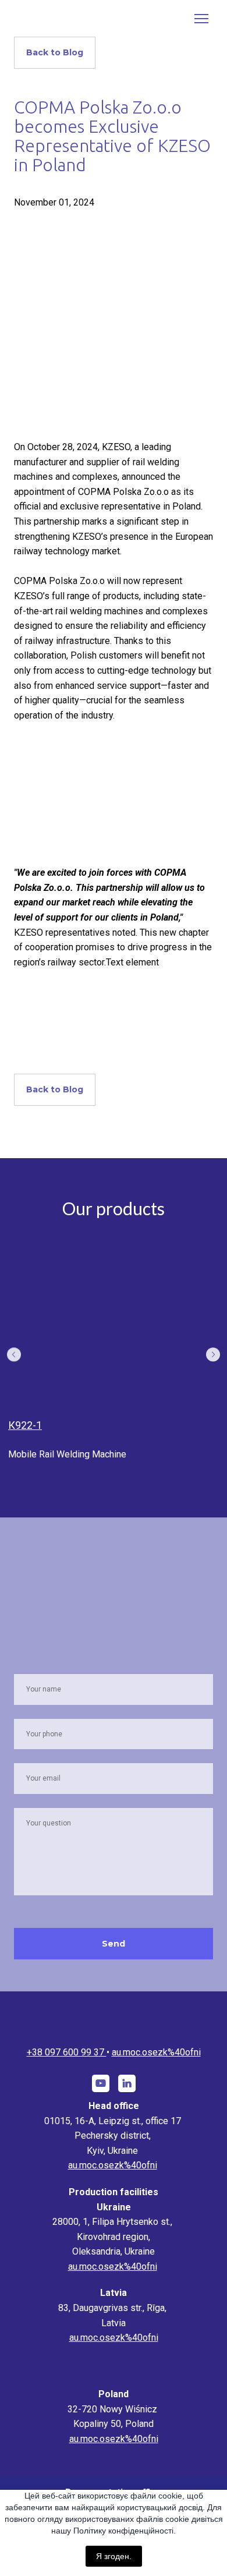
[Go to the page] (114, 2016)
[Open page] (114, 1326)
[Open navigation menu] (201, 19)
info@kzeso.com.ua (156, 2052)
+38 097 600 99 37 (71, 2052)
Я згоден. (114, 2556)
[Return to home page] (55, 18)
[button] (55, 53)
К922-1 (25, 1425)
